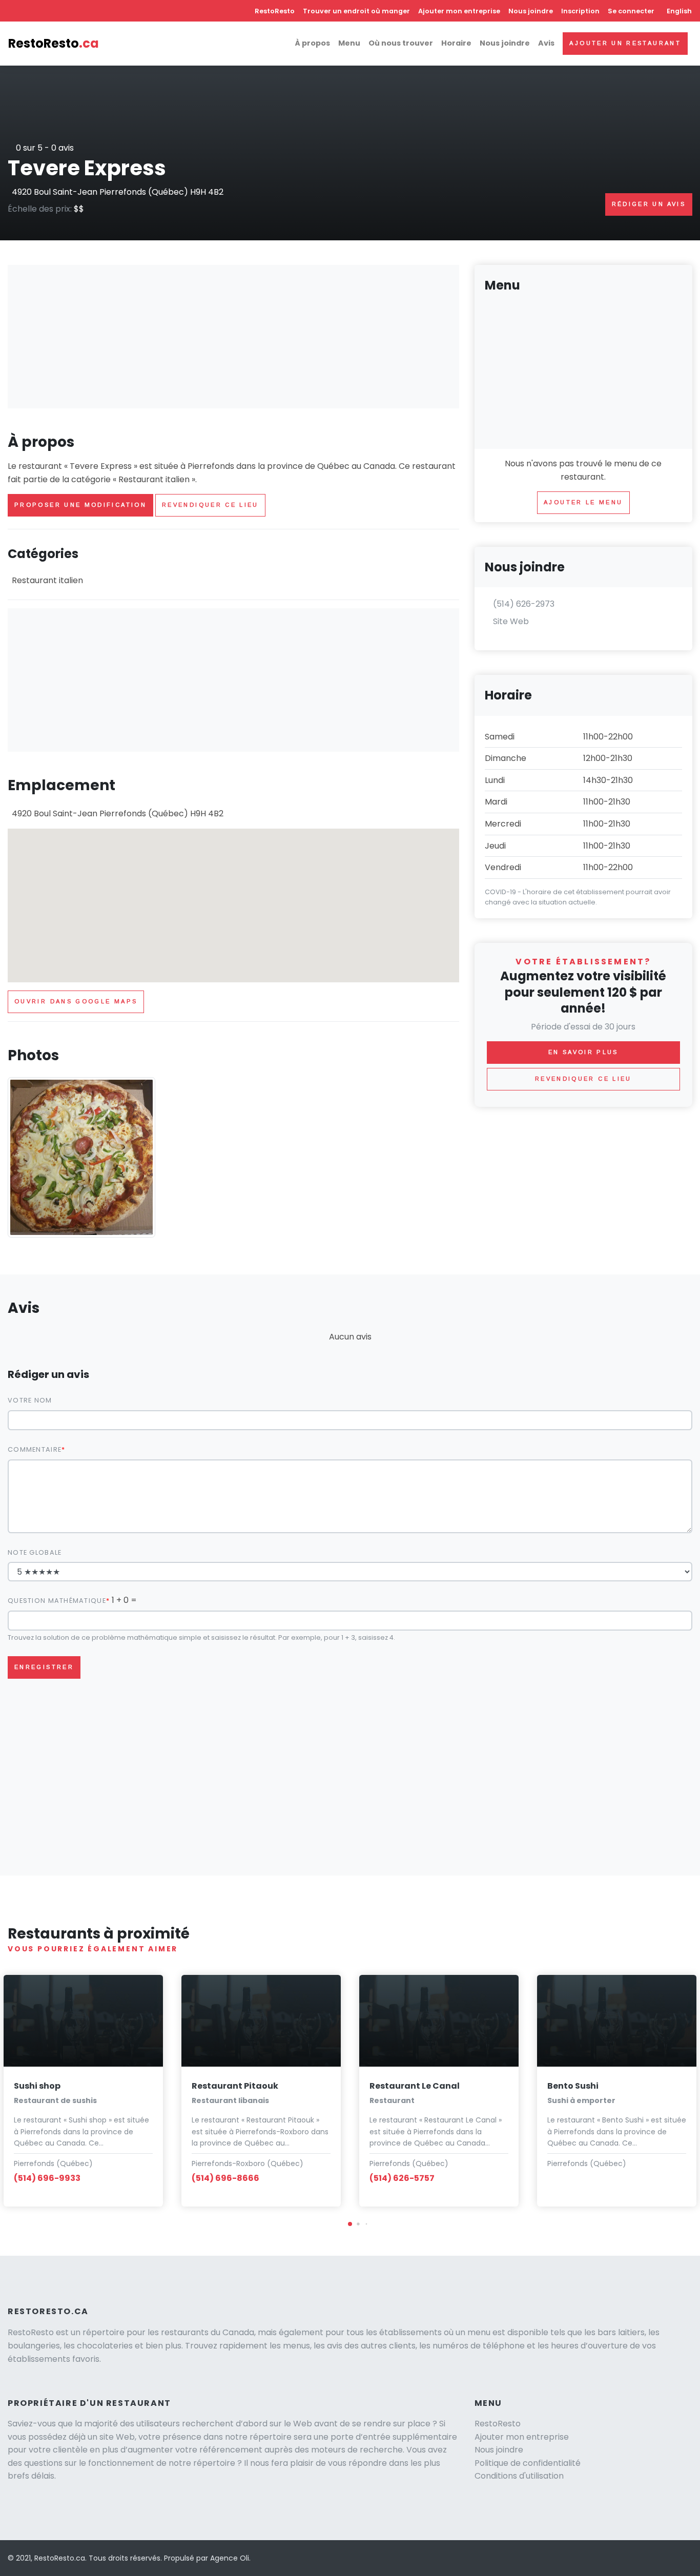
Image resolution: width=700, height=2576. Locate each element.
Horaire (456, 43)
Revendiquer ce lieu (210, 505)
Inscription (580, 11)
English (679, 11)
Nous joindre (531, 11)
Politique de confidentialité (528, 2463)
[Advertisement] (233, 337)
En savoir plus (583, 1052)
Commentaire (35, 1449)
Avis (546, 43)
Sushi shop (37, 2086)
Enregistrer (44, 1667)
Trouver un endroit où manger (356, 11)
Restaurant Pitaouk (235, 2086)
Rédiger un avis (649, 204)
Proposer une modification (80, 505)
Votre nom (30, 1400)
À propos (312, 43)
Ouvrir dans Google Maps (76, 1001)
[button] (350, 2224)
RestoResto (275, 11)
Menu (349, 43)
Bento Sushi (573, 2086)
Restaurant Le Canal (415, 2086)
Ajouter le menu (583, 502)
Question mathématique (57, 1601)
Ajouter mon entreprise (459, 11)
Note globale (35, 1552)
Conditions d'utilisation (519, 2476)
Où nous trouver (401, 43)
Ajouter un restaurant (625, 43)
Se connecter (631, 11)
